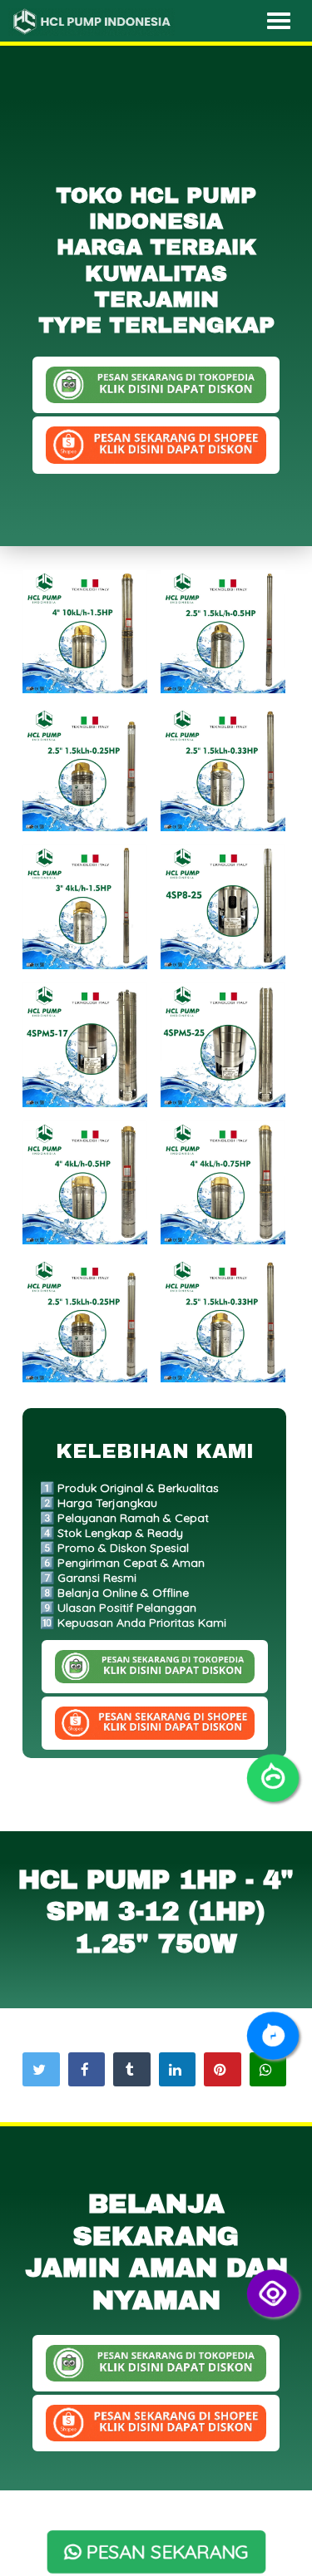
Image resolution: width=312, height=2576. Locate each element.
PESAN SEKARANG (166, 2552)
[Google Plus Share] (131, 2069)
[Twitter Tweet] (41, 2069)
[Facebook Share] (87, 2069)
